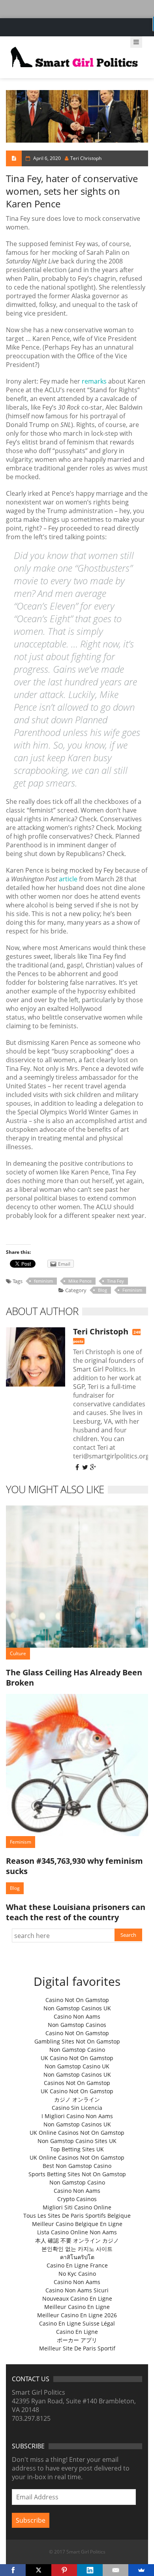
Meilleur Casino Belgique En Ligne (77, 2224)
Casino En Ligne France (77, 2265)
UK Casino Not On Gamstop (77, 2058)
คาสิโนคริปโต (77, 2257)
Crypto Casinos (77, 2199)
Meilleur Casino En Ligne (77, 2307)
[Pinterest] (64, 2570)
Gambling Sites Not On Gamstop (77, 2041)
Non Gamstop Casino (77, 2050)
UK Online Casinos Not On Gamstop (77, 2133)
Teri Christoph (86, 158)
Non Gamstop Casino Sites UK (77, 2141)
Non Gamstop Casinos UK (77, 2008)
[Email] (115, 2570)
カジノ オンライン (77, 2099)
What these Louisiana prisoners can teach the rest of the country (76, 1912)
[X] (38, 2570)
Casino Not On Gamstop (77, 2000)
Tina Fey (115, 1281)
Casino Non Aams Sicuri (77, 2290)
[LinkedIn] (90, 2570)
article (68, 879)
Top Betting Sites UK (77, 2149)
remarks (94, 381)
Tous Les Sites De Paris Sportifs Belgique (77, 2216)
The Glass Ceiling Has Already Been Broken (74, 1678)
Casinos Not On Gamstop (77, 2083)
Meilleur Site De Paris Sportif (77, 2348)
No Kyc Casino (77, 2274)
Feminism (132, 1290)
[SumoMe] (141, 2570)
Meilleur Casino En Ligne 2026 (77, 2315)
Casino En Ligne (77, 2332)
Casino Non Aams (77, 2016)
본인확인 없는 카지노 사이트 (77, 2249)
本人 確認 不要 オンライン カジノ (77, 2240)
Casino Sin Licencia (77, 2108)
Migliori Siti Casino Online (77, 2207)
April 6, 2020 (47, 158)
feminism (43, 1281)
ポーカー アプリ (77, 2340)
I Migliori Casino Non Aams (77, 2116)
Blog (102, 1290)
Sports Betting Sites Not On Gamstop (77, 2174)
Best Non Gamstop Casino (77, 2166)
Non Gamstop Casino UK (77, 2066)
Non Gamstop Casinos (77, 2025)
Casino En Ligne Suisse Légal (77, 2323)
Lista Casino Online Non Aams (77, 2232)
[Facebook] (13, 2570)
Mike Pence (80, 1281)
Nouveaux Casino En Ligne (77, 2298)
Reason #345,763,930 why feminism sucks (74, 1866)
